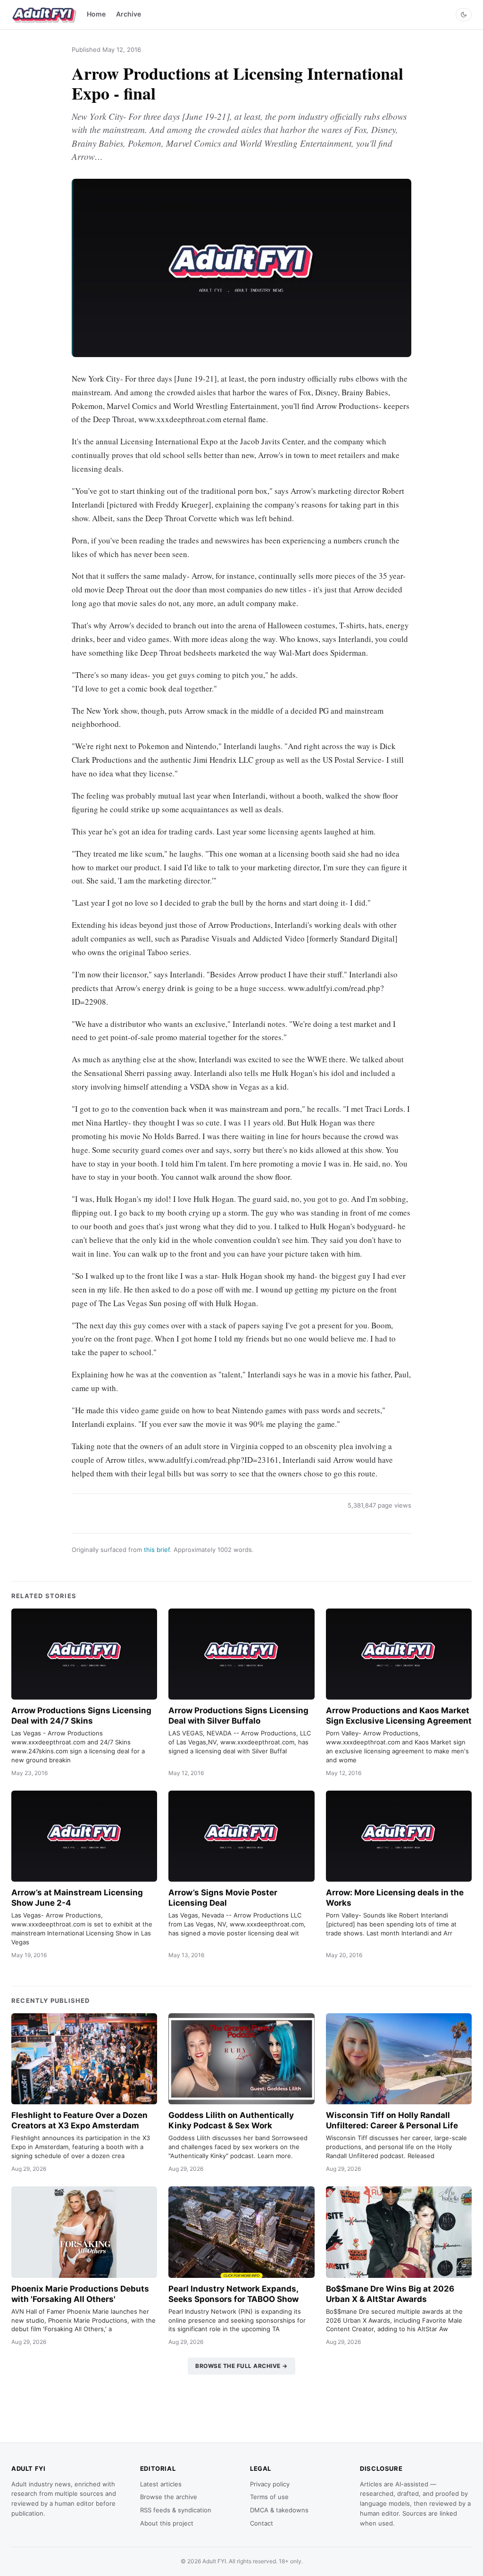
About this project (167, 2523)
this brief (157, 1550)
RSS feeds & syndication (176, 2510)
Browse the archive (169, 2497)
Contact (262, 2523)
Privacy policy (270, 2484)
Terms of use (269, 2497)
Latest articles (161, 2484)
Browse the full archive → (241, 2366)
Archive (129, 14)
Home (96, 14)
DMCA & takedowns (279, 2510)
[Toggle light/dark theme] (464, 15)
